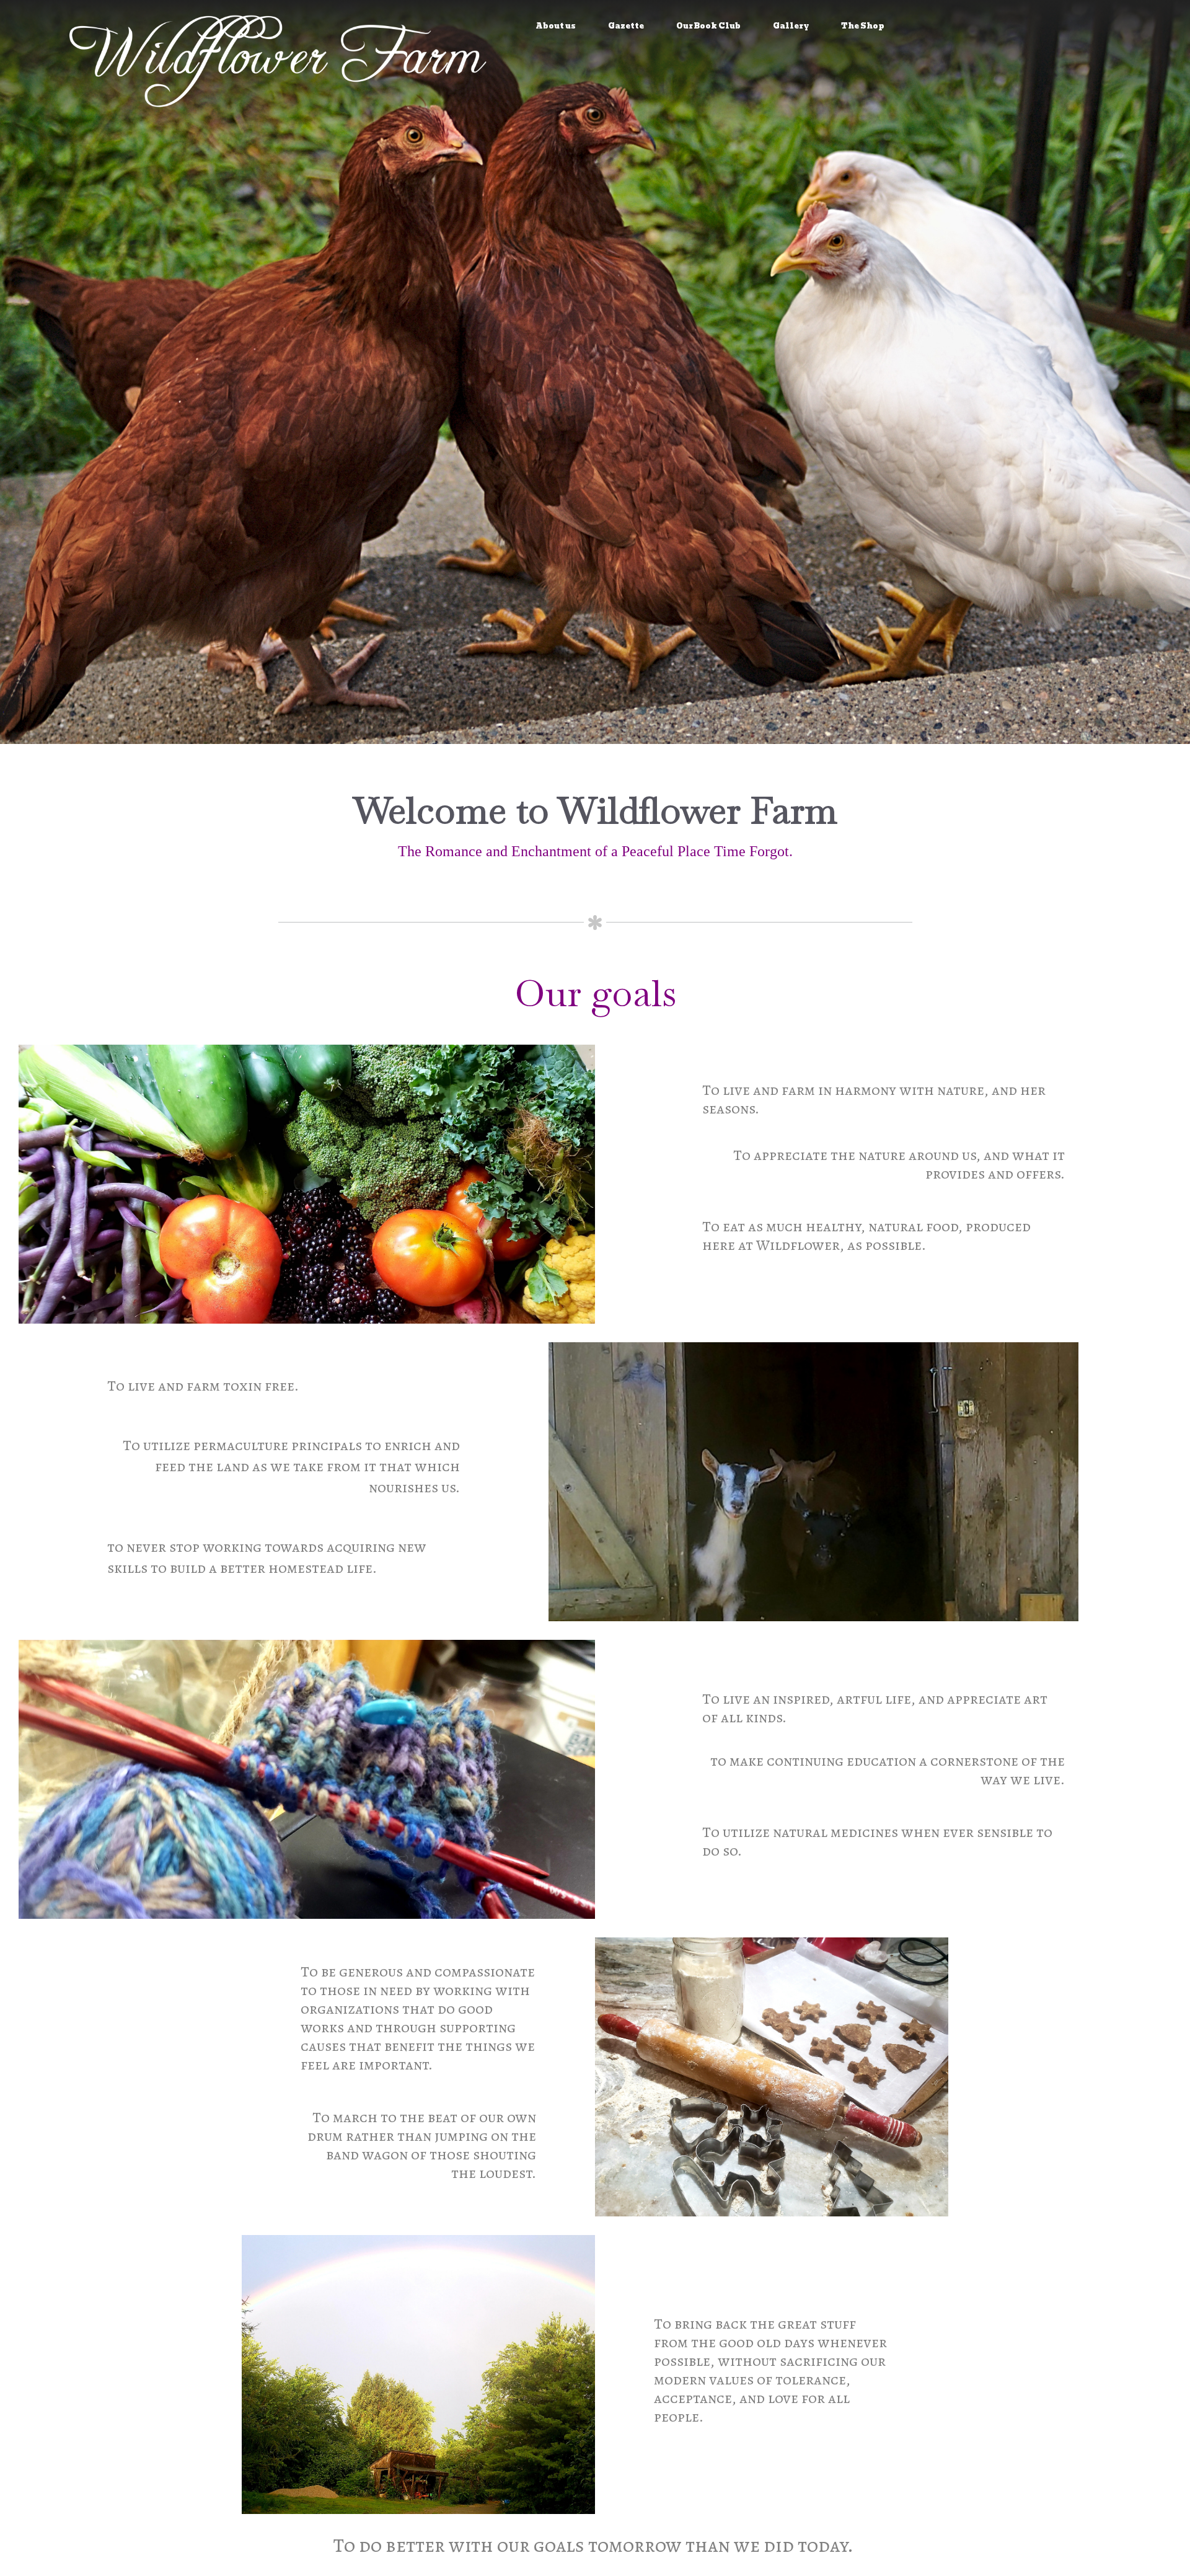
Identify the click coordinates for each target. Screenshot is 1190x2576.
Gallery (791, 26)
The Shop (863, 26)
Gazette (626, 26)
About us (556, 26)
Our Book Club (708, 26)
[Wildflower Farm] (280, 58)
